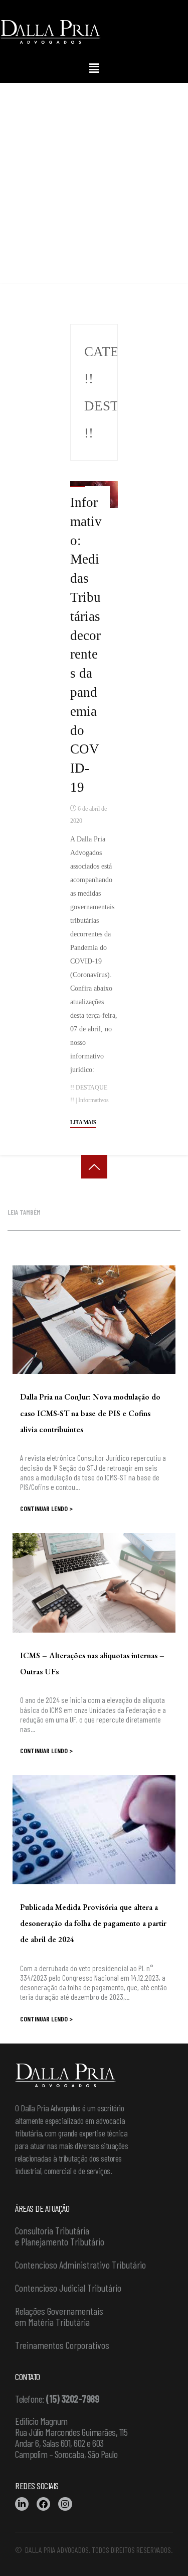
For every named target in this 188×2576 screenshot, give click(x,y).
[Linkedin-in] (22, 2504)
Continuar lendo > (46, 1508)
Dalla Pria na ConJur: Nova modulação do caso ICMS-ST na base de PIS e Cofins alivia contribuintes (90, 1413)
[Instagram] (65, 2504)
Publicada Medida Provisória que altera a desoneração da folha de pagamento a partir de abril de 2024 (93, 1923)
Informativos (93, 1100)
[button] (94, 68)
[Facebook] (43, 2504)
